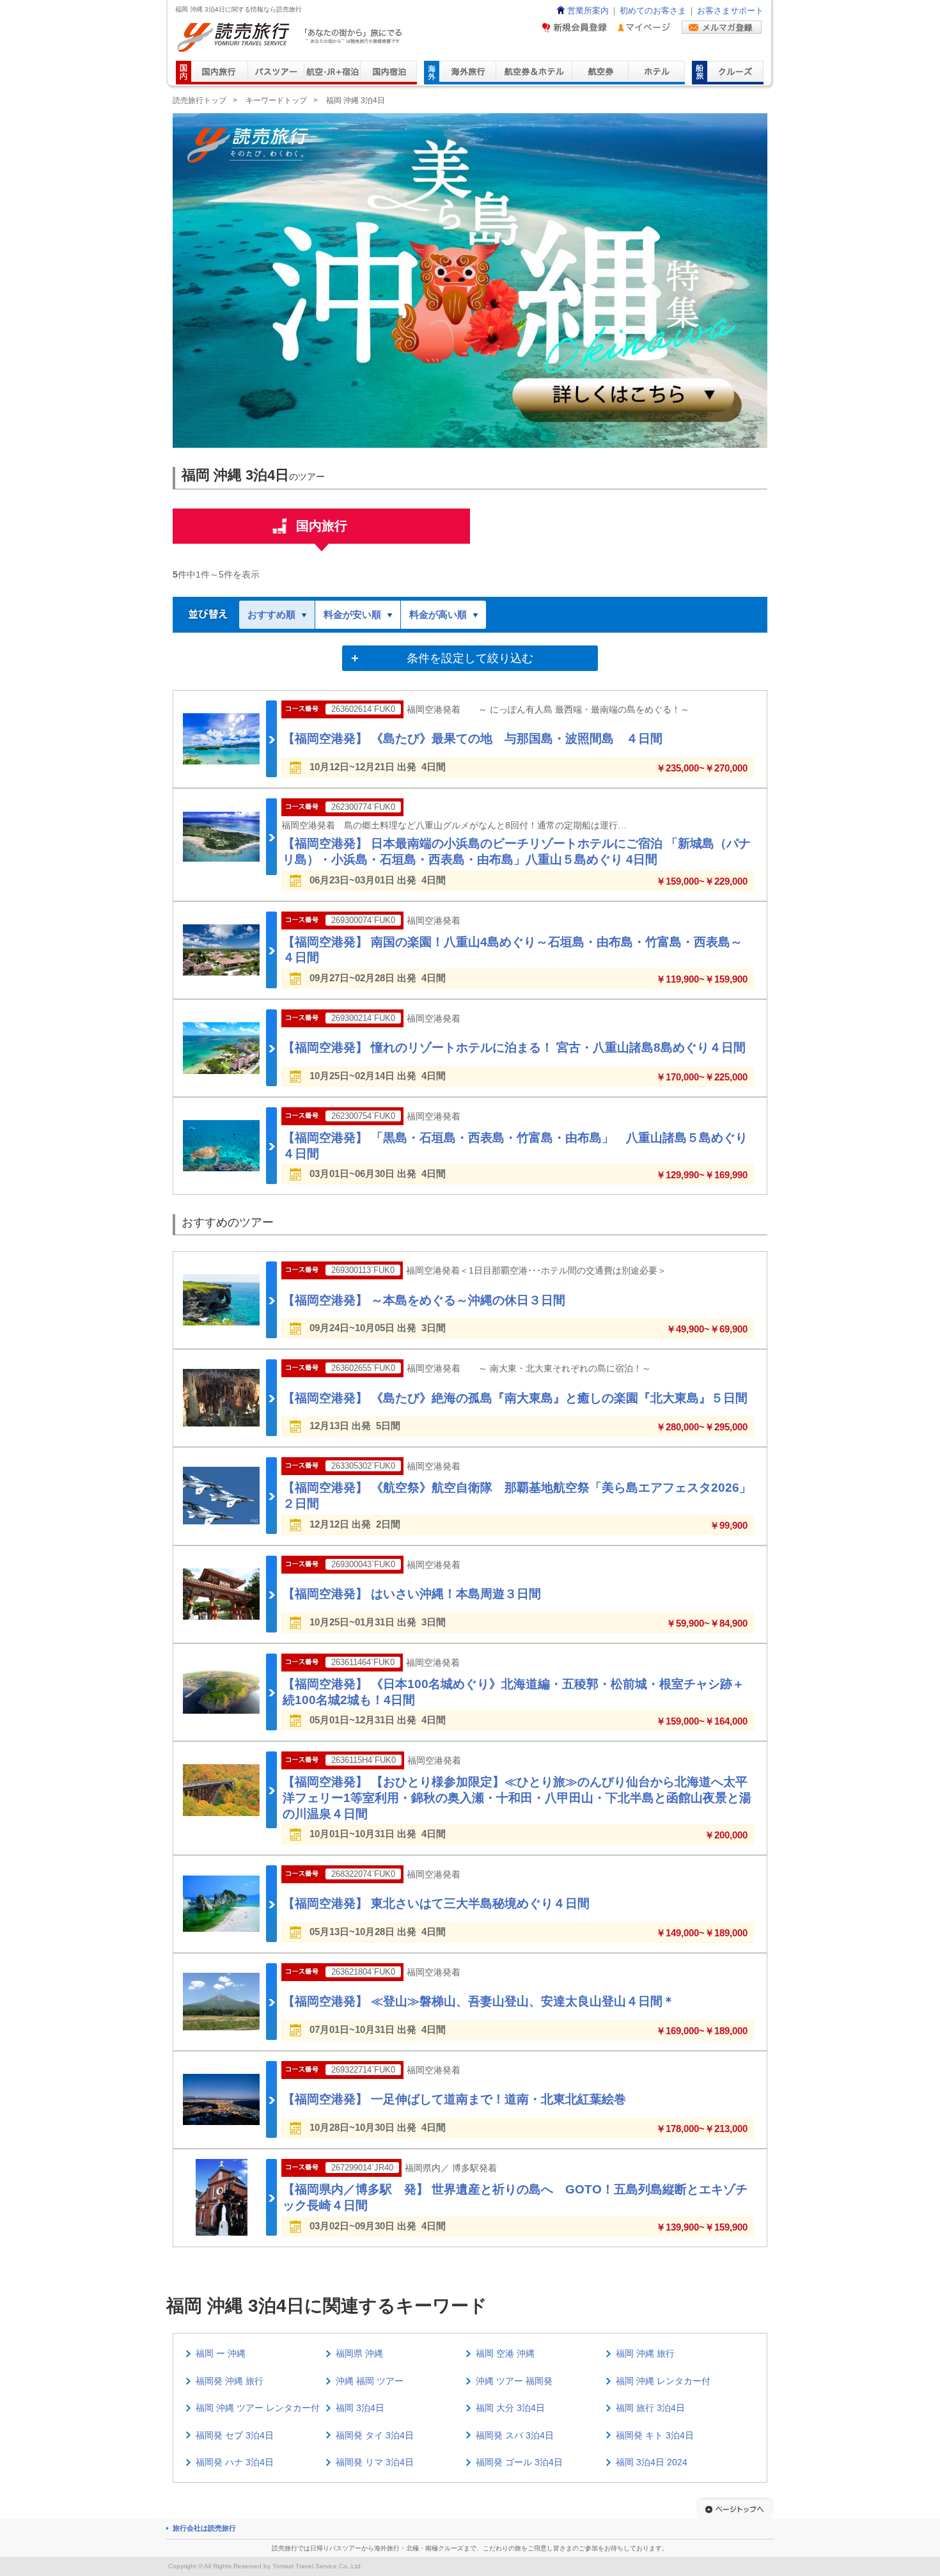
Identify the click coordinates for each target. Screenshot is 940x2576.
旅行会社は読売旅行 (204, 2528)
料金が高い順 (438, 614)
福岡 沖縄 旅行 (645, 2353)
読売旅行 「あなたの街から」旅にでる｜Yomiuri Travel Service (291, 37)
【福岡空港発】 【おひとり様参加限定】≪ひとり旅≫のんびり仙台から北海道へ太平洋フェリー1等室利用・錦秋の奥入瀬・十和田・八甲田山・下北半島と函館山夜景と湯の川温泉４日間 (517, 1798)
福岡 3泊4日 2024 (652, 2462)
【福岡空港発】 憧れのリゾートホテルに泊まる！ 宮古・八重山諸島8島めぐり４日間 (514, 1047)
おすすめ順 (271, 614)
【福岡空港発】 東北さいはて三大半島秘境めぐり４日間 (436, 1903)
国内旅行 (322, 526)
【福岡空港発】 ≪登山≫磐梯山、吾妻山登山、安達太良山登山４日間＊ (479, 2001)
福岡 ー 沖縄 (221, 2353)
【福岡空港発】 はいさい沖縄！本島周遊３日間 (412, 1594)
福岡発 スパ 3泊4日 (515, 2435)
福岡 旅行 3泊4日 (650, 2408)
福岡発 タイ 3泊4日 (375, 2435)
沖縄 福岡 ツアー (370, 2381)
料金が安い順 (352, 614)
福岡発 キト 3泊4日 (655, 2435)
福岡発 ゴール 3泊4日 (519, 2462)
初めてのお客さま (653, 11)
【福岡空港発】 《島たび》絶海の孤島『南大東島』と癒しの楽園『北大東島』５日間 (515, 1398)
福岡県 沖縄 (359, 2353)
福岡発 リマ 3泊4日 (375, 2462)
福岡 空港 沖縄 (505, 2353)
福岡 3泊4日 (360, 2408)
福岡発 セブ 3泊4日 (235, 2435)
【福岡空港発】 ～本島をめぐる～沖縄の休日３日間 (424, 1300)
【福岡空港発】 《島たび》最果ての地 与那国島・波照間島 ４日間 (473, 739)
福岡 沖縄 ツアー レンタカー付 (258, 2408)
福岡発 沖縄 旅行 (230, 2381)
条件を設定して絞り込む (470, 658)
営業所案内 (588, 11)
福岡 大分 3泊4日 (510, 2408)
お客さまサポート (730, 11)
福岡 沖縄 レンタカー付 (663, 2381)
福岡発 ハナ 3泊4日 (235, 2462)
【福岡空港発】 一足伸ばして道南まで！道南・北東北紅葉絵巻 (454, 2099)
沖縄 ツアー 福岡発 (514, 2381)
